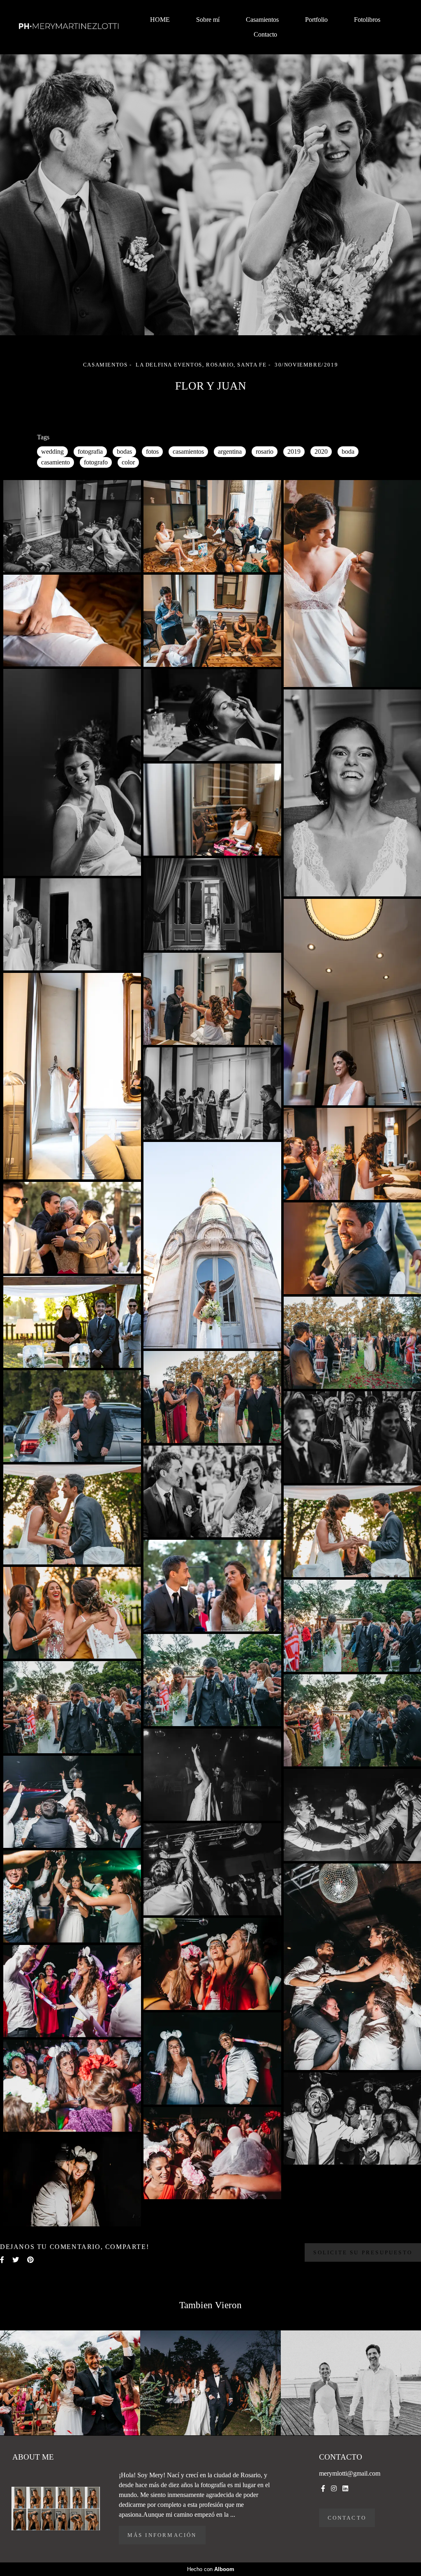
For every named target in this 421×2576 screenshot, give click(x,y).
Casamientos (262, 20)
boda (348, 451)
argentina (230, 451)
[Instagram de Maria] (334, 2489)
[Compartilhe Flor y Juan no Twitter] (16, 2260)
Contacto (265, 34)
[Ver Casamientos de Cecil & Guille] (351, 2383)
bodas (124, 451)
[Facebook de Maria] (323, 2489)
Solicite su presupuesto (363, 2252)
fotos (152, 451)
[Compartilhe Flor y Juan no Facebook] (2, 2260)
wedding (52, 451)
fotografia (90, 451)
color (128, 462)
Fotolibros (367, 20)
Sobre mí (208, 20)
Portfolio (316, 20)
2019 (294, 451)
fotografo (96, 462)
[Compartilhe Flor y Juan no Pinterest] (30, 2260)
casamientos (188, 451)
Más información (162, 2535)
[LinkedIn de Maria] (345, 2489)
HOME (160, 20)
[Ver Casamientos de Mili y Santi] (70, 2383)
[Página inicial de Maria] (69, 27)
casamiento (56, 462)
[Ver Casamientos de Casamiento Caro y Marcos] (210, 2383)
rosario (265, 451)
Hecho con (211, 2569)
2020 (321, 451)
